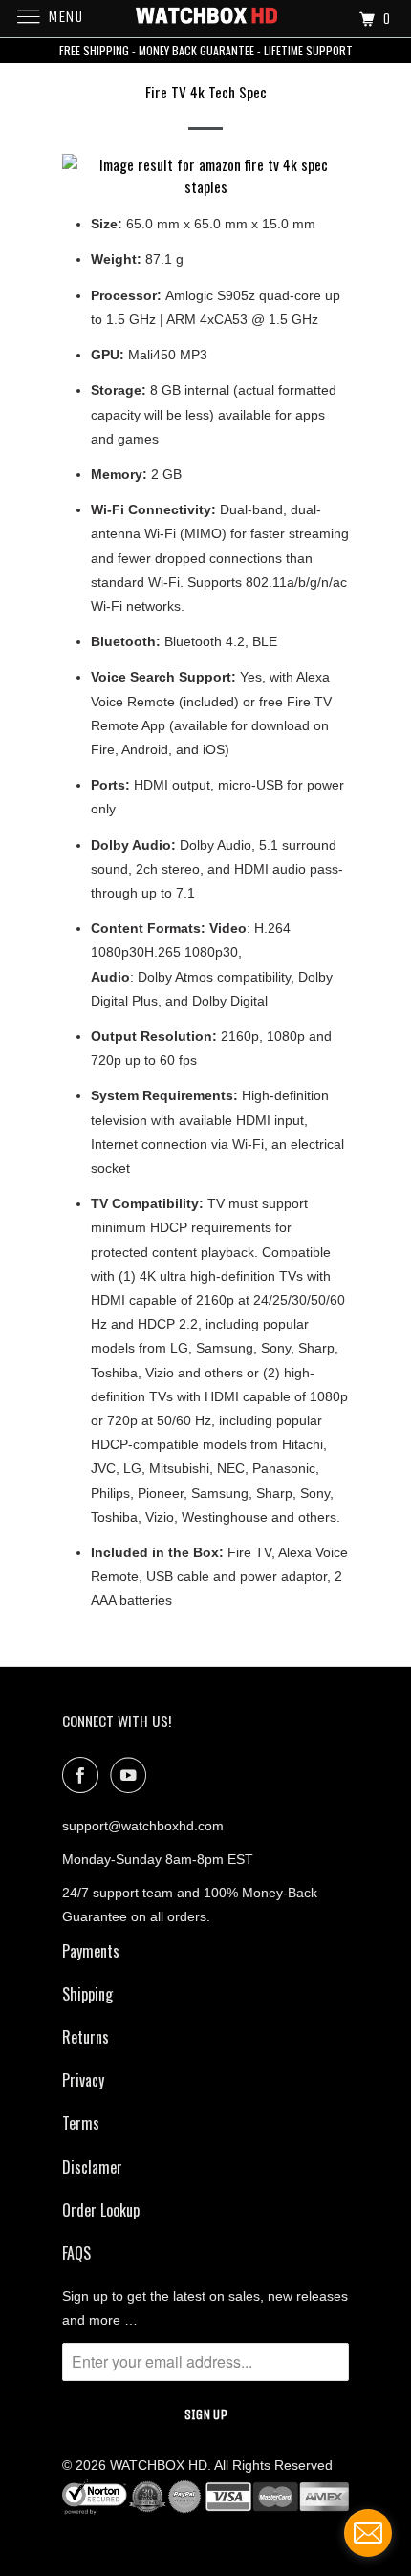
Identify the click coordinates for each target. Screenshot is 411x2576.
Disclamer (92, 2167)
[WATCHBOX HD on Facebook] (84, 1775)
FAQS (76, 2253)
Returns (86, 2037)
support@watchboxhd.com (143, 1826)
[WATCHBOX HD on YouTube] (132, 1775)
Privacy (83, 2080)
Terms (81, 2123)
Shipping (87, 1994)
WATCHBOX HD (159, 2465)
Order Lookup (101, 2210)
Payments (91, 1951)
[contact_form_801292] (368, 2533)
